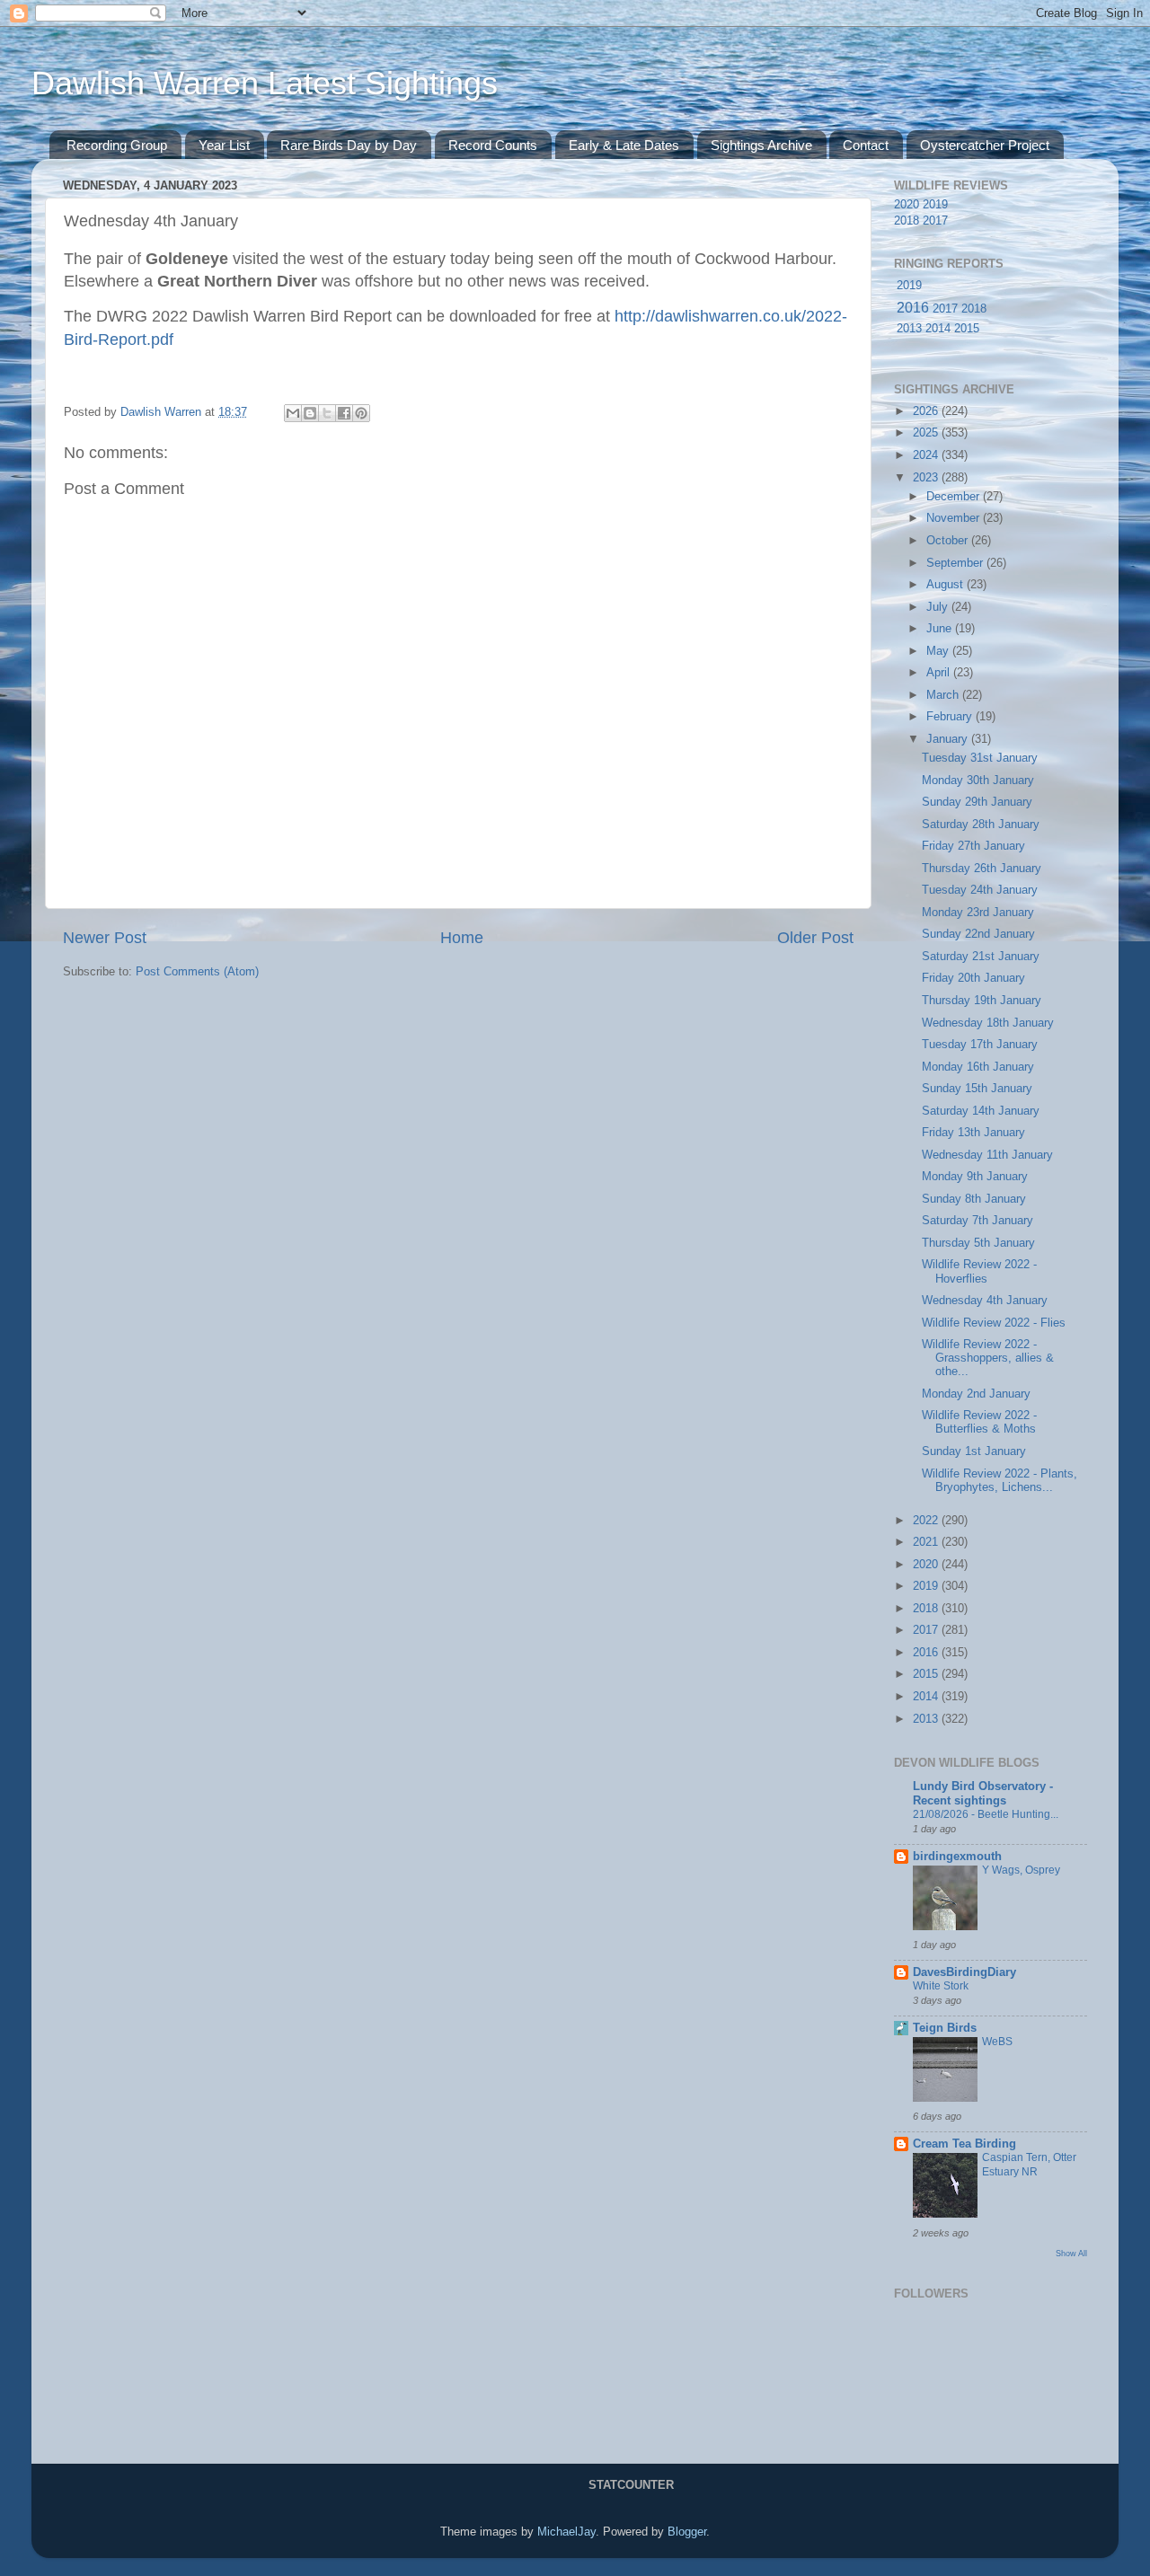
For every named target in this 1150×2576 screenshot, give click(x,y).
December (955, 497)
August (947, 585)
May (939, 651)
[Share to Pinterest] (361, 413)
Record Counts (493, 145)
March (944, 695)
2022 (927, 1521)
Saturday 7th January (977, 1221)
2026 (927, 411)
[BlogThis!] (310, 413)
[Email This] (293, 413)
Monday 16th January (978, 1067)
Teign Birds (945, 2028)
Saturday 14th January (981, 1111)
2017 (935, 221)
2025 (927, 433)
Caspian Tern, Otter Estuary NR (1029, 2165)
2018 (907, 221)
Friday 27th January (973, 846)
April (940, 673)
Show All (1071, 2253)
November (955, 518)
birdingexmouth (957, 1857)
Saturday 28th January (981, 825)
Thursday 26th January (982, 869)
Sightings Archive (761, 145)
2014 (938, 329)
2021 (927, 1542)
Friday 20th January (973, 978)
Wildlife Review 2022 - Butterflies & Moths (979, 1422)
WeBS (997, 2042)
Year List (224, 145)
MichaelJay (566, 2532)
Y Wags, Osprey (1021, 1870)
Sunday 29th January (977, 802)
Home (462, 938)
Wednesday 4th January (985, 1301)
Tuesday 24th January (980, 890)
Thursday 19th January (982, 1001)
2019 (935, 205)
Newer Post (105, 938)
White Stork (941, 1986)
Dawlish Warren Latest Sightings (265, 83)
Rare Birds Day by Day (349, 145)
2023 (927, 478)
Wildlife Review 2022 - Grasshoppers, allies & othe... (988, 1358)
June (941, 629)
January (949, 739)
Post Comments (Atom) (197, 972)
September (956, 563)
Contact (866, 145)
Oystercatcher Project (985, 145)
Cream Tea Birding (964, 2144)
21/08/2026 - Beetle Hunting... (986, 1814)
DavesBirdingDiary (964, 1972)
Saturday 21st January (981, 957)
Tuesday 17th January (980, 1045)
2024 (927, 455)
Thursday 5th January (978, 1243)
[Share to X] (327, 413)
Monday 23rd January (978, 913)
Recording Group (117, 145)
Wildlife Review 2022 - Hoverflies (979, 1271)
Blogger (687, 2532)
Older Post (815, 938)
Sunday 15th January (977, 1089)
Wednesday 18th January (988, 1023)
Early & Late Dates (624, 145)
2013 (909, 329)
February (951, 717)
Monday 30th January (978, 781)
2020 (907, 205)
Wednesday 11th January (987, 1155)
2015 (967, 329)
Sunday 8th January (974, 1199)
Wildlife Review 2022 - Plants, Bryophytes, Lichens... (1000, 1481)
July (939, 607)
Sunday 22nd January (978, 934)
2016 (913, 308)
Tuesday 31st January (980, 758)
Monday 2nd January (976, 1394)
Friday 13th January (973, 1133)
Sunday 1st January (974, 1451)
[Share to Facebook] (344, 413)
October (949, 541)
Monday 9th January (975, 1177)
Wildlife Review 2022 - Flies (994, 1323)
